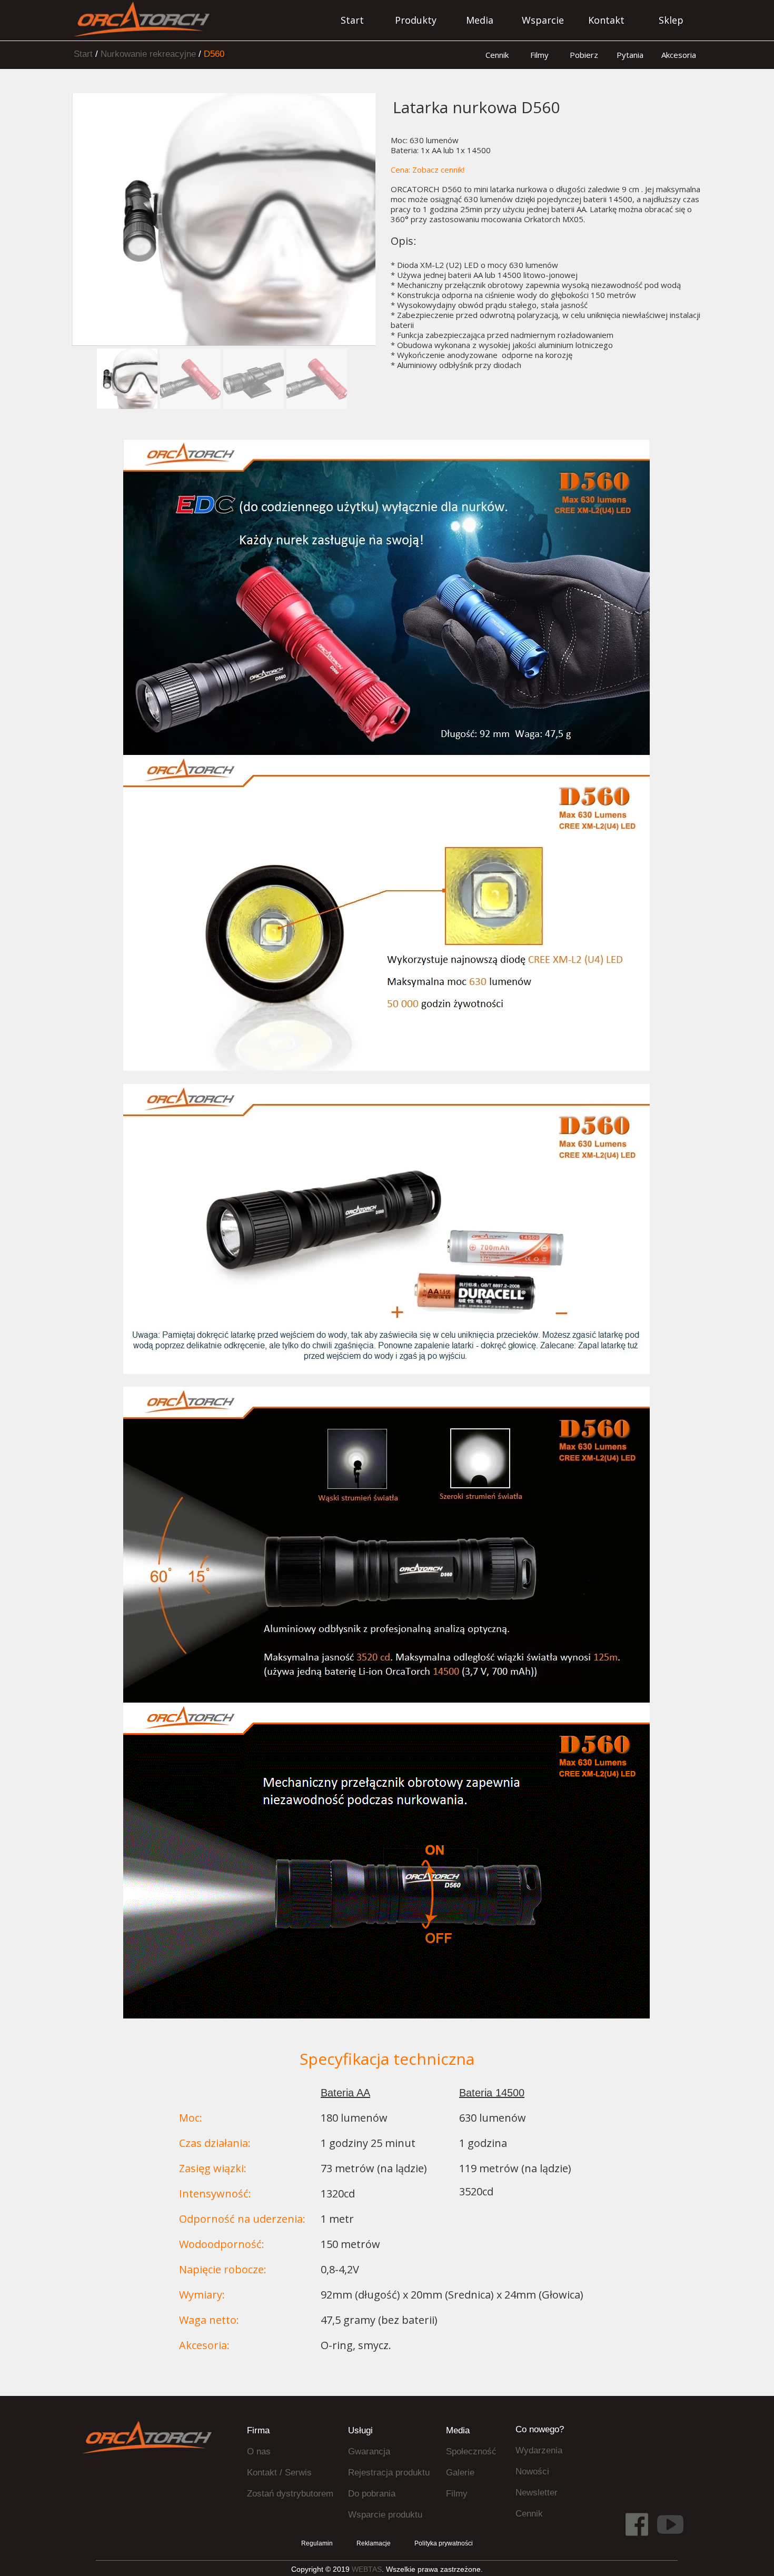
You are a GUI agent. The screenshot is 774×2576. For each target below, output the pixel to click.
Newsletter (537, 2493)
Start (83, 54)
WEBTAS (367, 2569)
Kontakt (262, 2473)
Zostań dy (266, 2494)
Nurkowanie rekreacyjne (148, 54)
